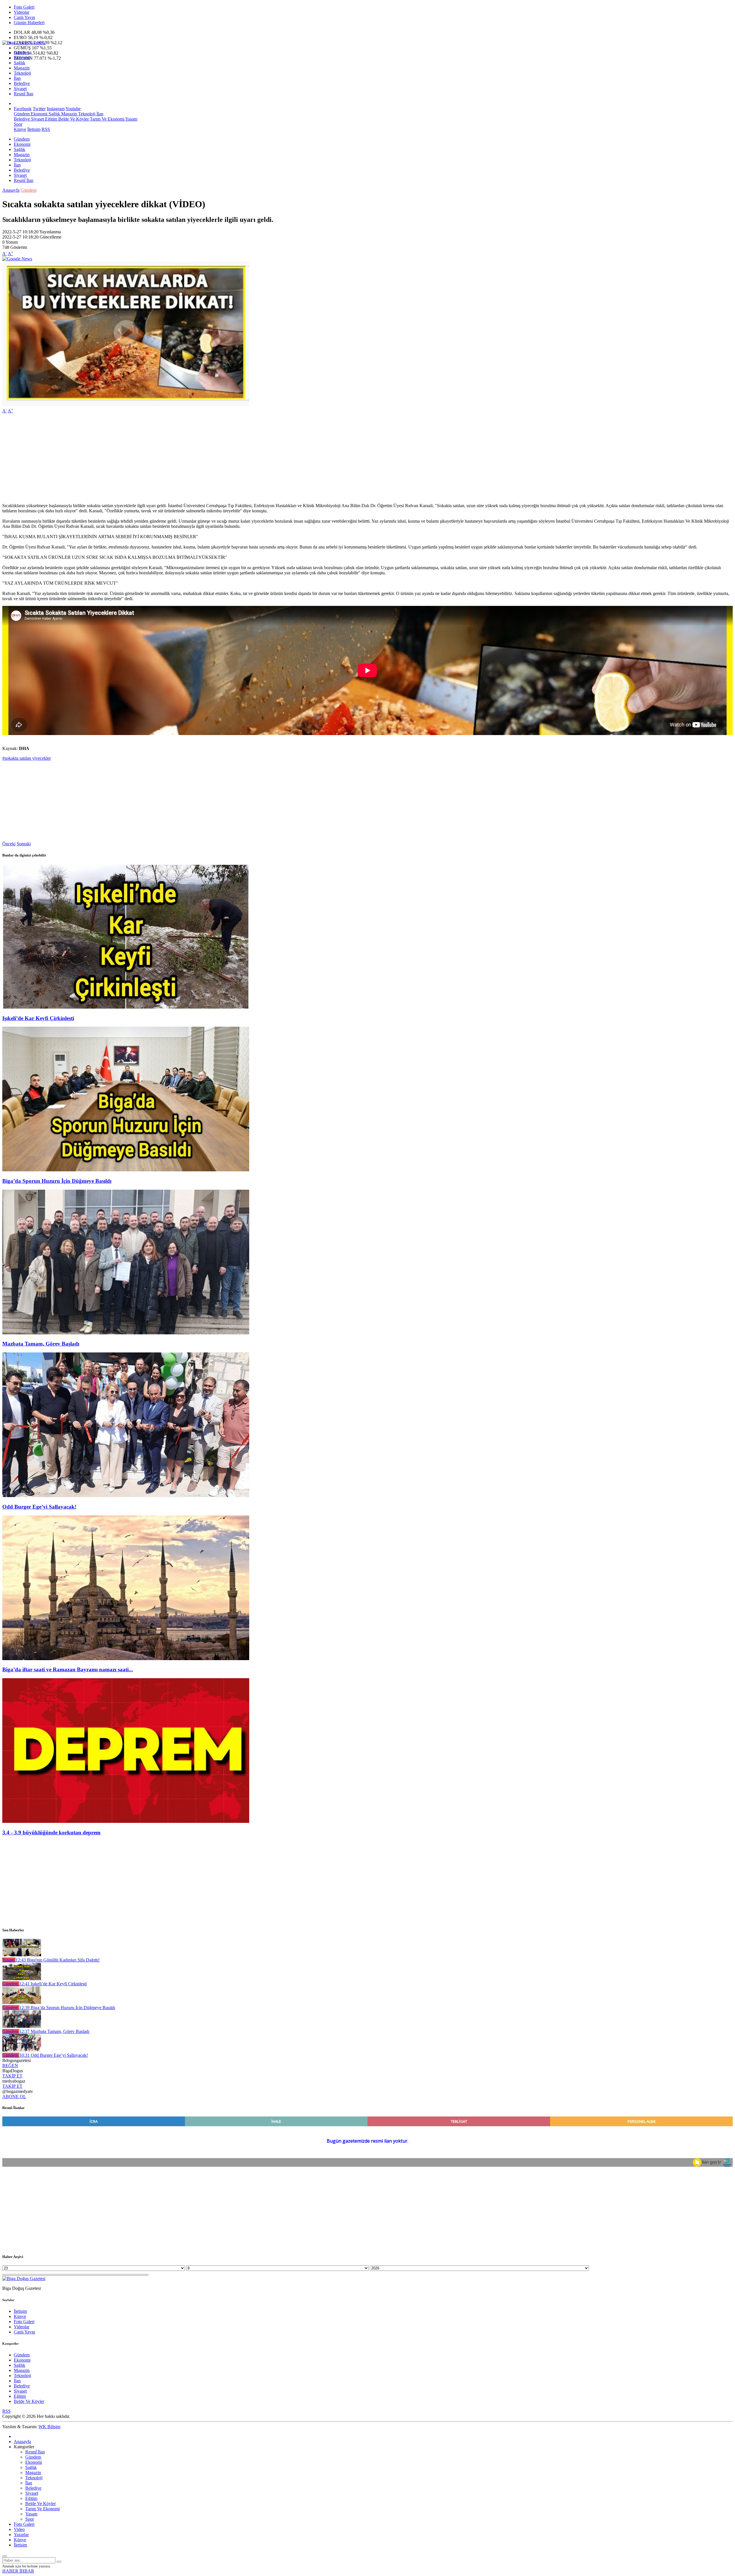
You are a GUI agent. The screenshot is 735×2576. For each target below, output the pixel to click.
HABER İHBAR (18, 2571)
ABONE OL (14, 2097)
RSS (46, 129)
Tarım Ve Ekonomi (107, 119)
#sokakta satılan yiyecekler (27, 758)
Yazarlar (21, 2535)
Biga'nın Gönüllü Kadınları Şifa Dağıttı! (58, 1960)
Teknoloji (22, 73)
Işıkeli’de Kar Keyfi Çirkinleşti (38, 1018)
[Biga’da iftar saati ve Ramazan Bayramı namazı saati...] (126, 1659)
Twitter (39, 109)
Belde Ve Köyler (73, 119)
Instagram (56, 109)
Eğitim (51, 119)
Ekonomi (22, 58)
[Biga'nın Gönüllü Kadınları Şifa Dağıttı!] (22, 1955)
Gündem (22, 52)
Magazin (22, 68)
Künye (20, 129)
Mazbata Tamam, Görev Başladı (41, 1344)
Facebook (23, 109)
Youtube (73, 109)
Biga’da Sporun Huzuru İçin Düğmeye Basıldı (57, 1181)
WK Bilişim (49, 2427)
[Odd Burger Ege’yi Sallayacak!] (126, 1496)
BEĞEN (10, 2066)
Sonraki (24, 844)
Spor (18, 124)
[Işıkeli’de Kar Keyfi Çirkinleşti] (126, 1007)
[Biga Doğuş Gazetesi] (24, 43)
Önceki (9, 844)
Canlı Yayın (24, 17)
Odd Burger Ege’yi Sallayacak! (39, 1507)
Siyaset (20, 89)
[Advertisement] (175, 458)
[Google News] (17, 259)
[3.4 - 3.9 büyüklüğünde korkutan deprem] (126, 1821)
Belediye (22, 83)
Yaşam (131, 119)
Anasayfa (11, 190)
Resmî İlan (24, 94)
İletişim (34, 129)
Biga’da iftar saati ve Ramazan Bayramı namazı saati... (68, 1669)
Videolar (22, 12)
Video (19, 2529)
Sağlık (20, 63)
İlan (17, 78)
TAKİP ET (12, 2076)
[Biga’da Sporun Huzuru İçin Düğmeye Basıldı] (126, 1170)
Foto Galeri (24, 7)
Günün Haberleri (29, 23)
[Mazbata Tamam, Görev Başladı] (126, 1333)
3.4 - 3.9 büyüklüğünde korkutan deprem (51, 1832)
